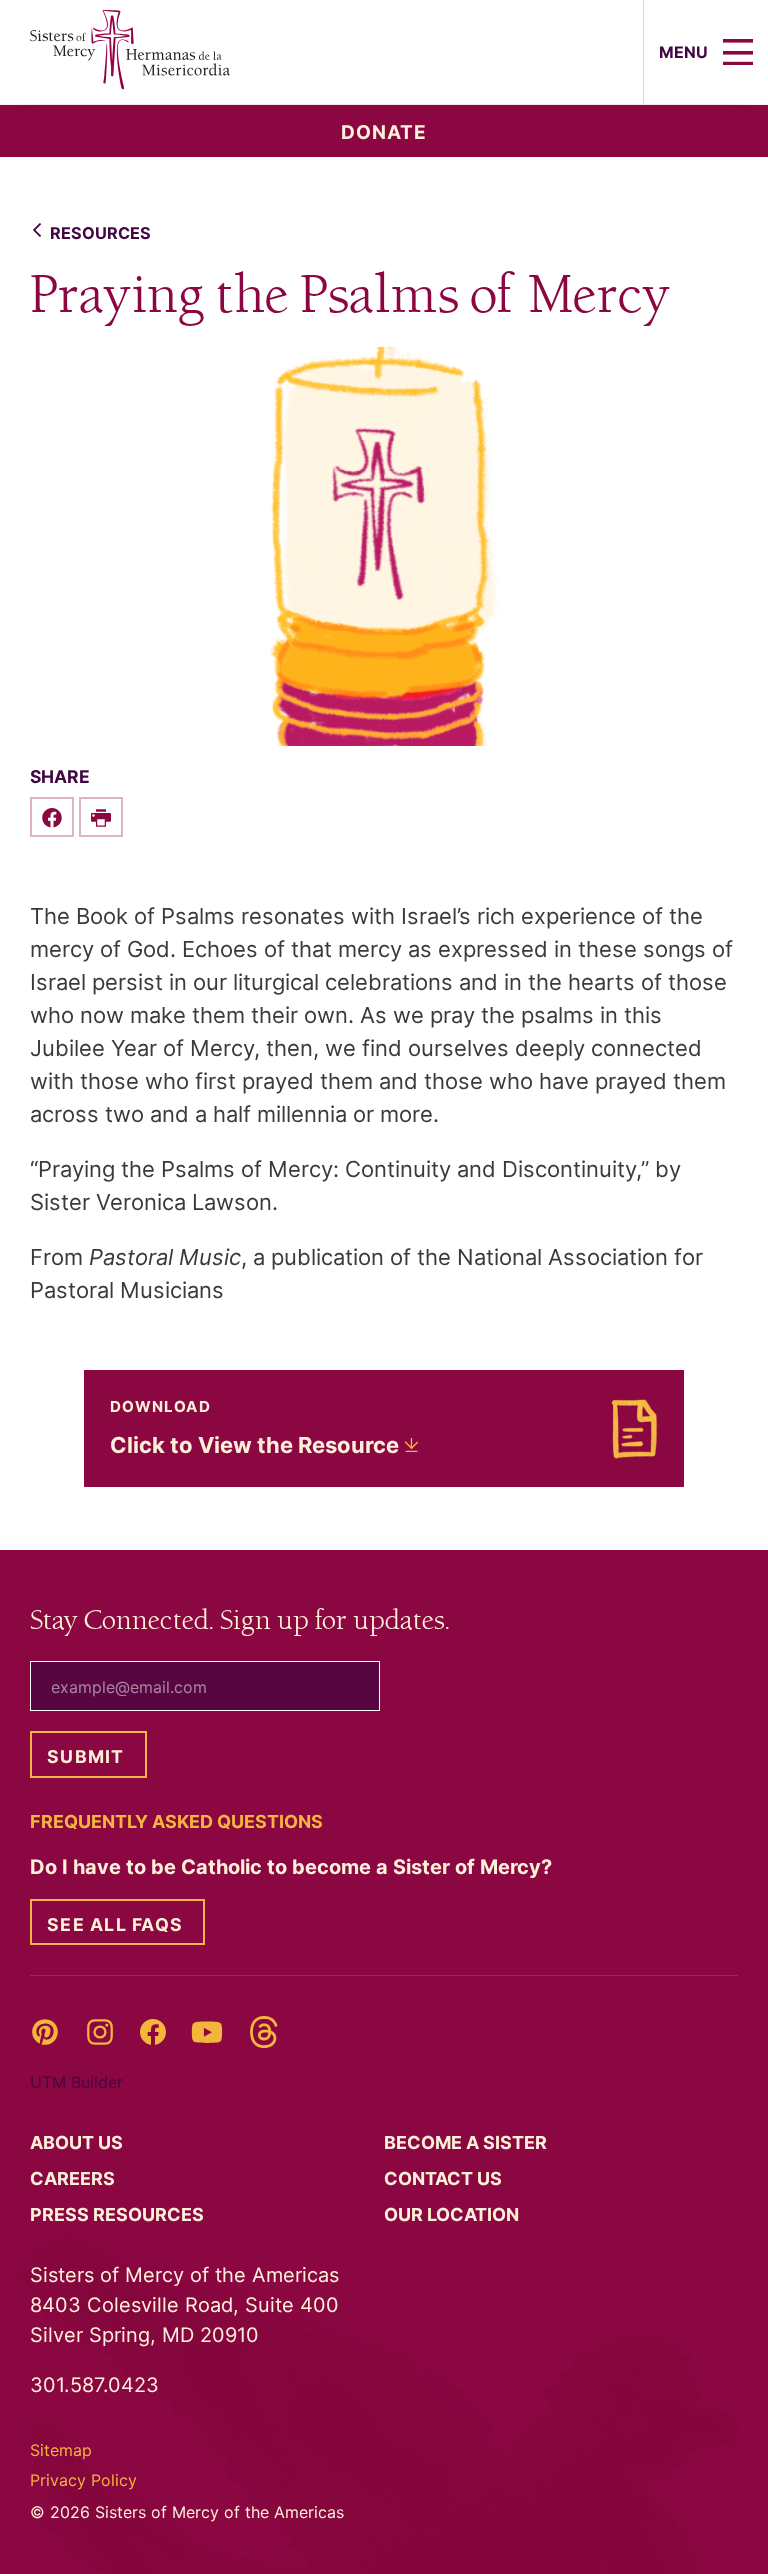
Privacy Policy (83, 2480)
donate (384, 132)
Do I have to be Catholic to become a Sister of (293, 1867)
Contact (445, 2178)
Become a (467, 2142)
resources (100, 233)
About (78, 2142)
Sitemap (61, 2450)
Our (453, 2214)
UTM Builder (76, 2082)
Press (119, 2214)
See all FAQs (115, 1924)
